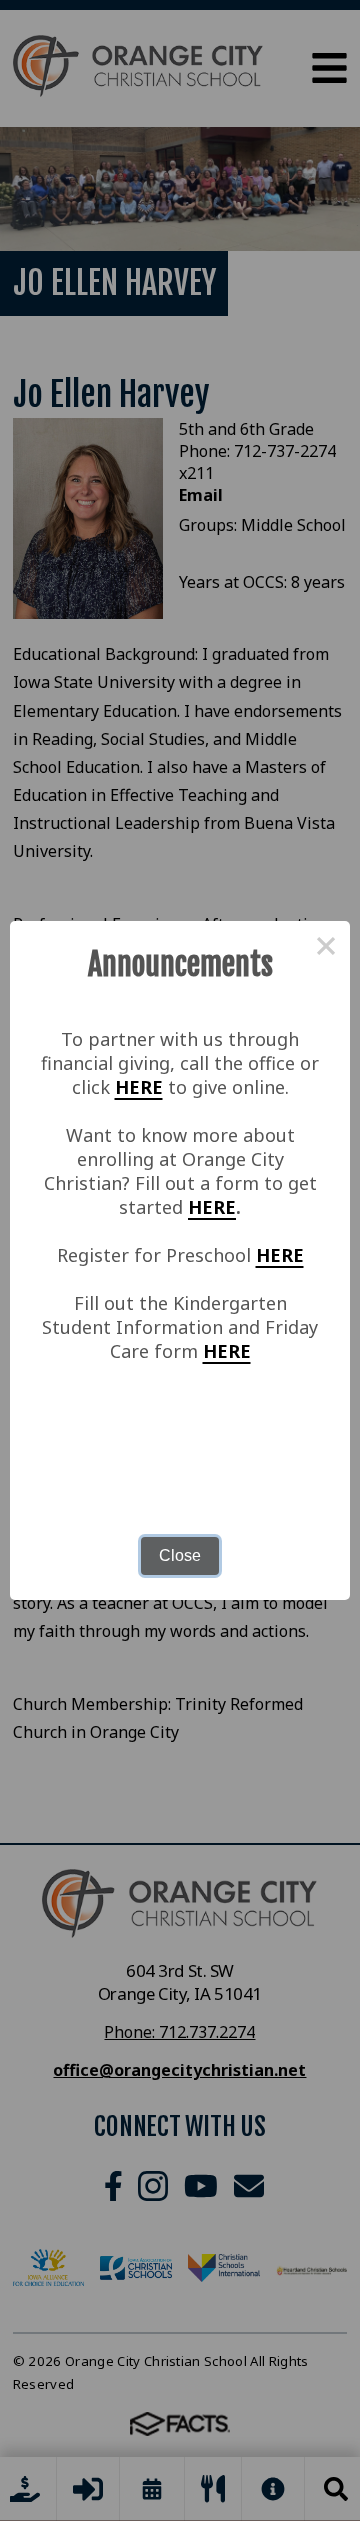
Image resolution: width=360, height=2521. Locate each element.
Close (180, 1555)
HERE (139, 1087)
